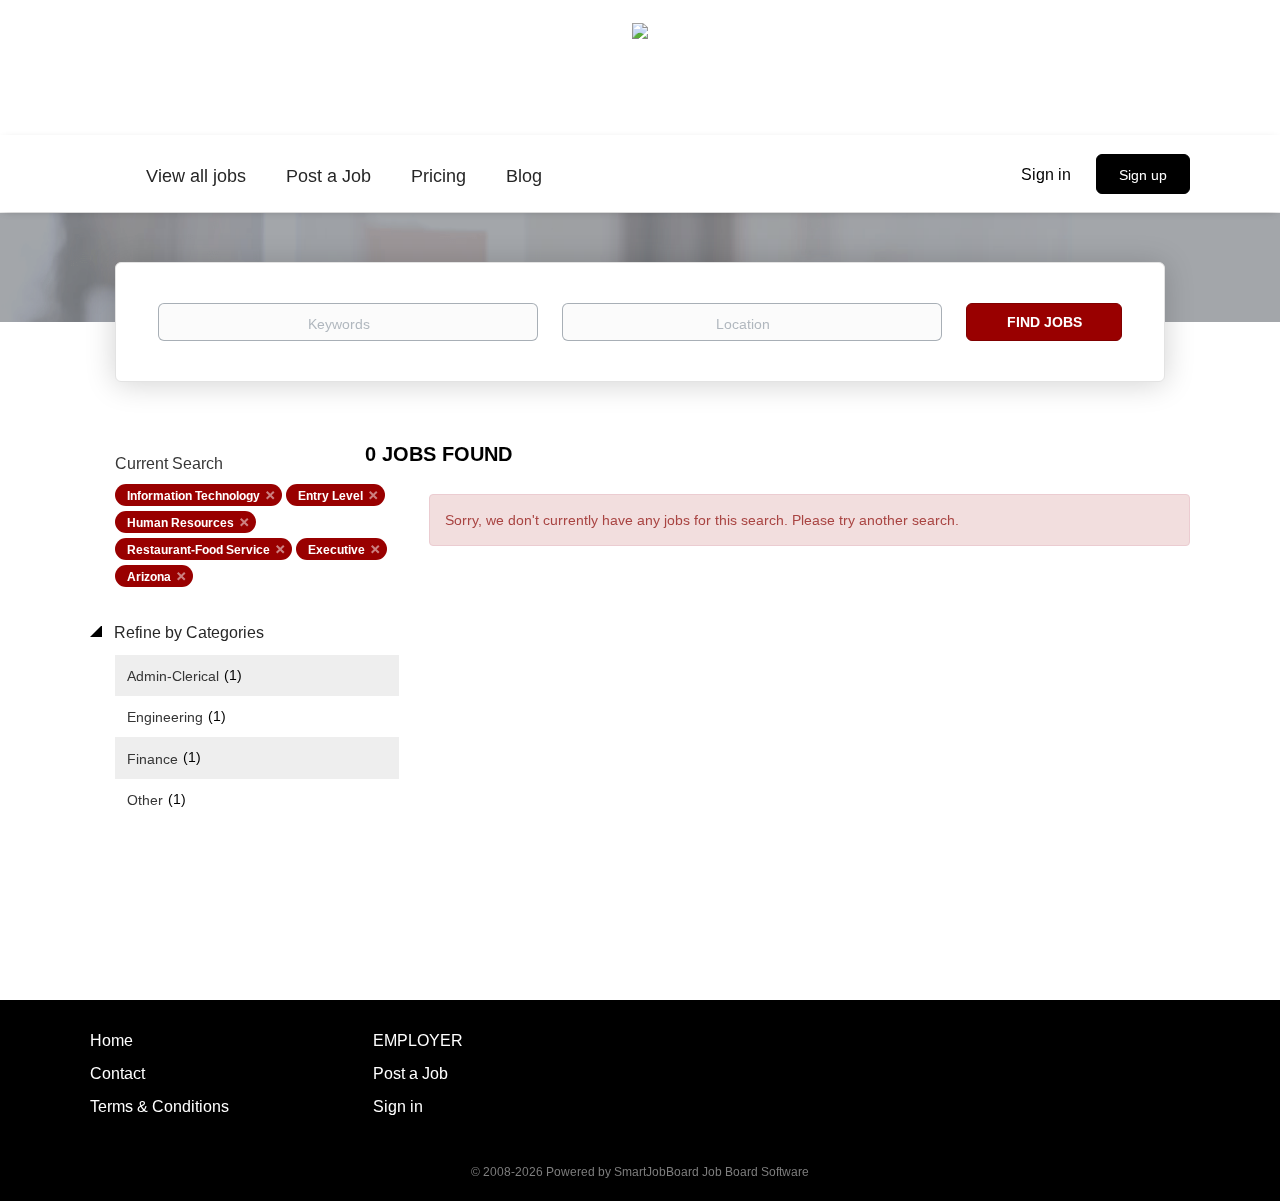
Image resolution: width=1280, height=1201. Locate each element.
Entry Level (330, 496)
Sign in (1046, 174)
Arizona (149, 577)
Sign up (1143, 175)
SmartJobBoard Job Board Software (711, 1172)
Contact (117, 1073)
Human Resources (180, 523)
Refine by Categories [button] (187, 632)
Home (111, 1040)
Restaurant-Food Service (198, 550)
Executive (336, 550)
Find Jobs (1044, 322)
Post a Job (410, 1073)
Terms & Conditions (159, 1106)
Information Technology (193, 496)
